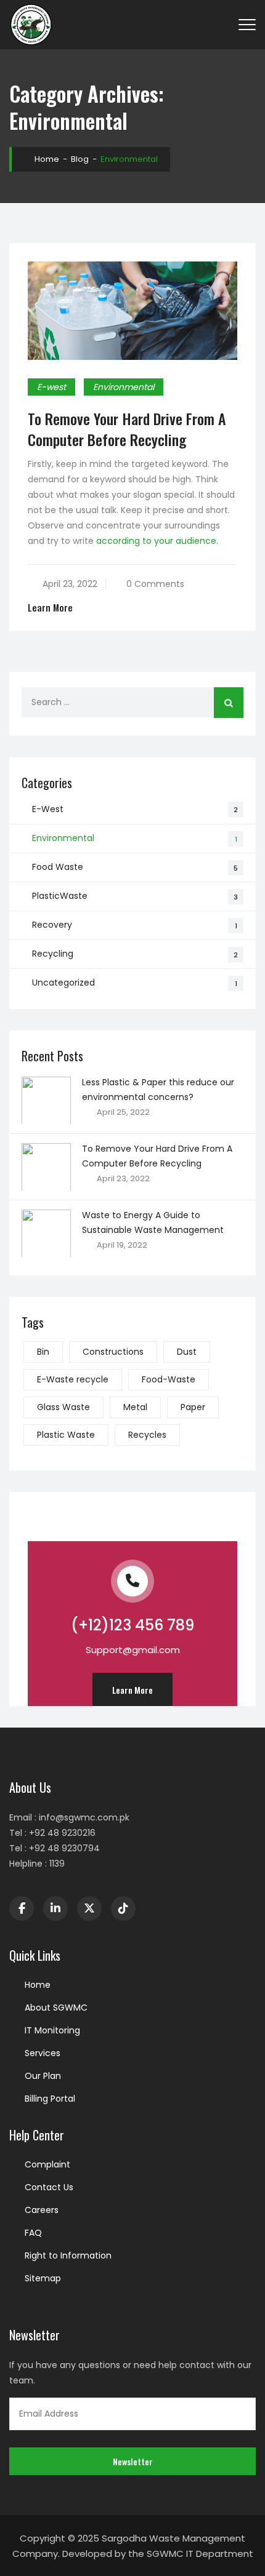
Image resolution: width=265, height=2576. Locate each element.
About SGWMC (56, 2008)
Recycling (53, 954)
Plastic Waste (66, 1435)
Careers (42, 2210)
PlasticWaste (60, 896)
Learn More (50, 608)
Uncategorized (63, 983)
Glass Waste (63, 1407)
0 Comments (155, 584)
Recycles (147, 1435)
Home (46, 159)
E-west (51, 387)
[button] (132, 1690)
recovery (52, 925)
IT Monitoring (52, 2030)
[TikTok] (123, 1908)
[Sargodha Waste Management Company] (31, 25)
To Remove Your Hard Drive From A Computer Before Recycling (127, 429)
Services (43, 2053)
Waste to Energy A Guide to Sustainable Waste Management (153, 1222)
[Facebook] (22, 1908)
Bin (43, 1352)
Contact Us (49, 2187)
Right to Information (68, 2255)
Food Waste (58, 867)
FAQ (33, 2233)
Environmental (124, 387)
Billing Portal (50, 2099)
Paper (193, 1407)
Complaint (47, 2164)
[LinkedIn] (55, 1908)
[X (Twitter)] (89, 1908)
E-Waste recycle (73, 1379)
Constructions (113, 1352)
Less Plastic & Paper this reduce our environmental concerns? (158, 1090)
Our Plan (43, 2076)
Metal (135, 1407)
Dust (187, 1352)
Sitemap (43, 2278)
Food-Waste (169, 1379)
